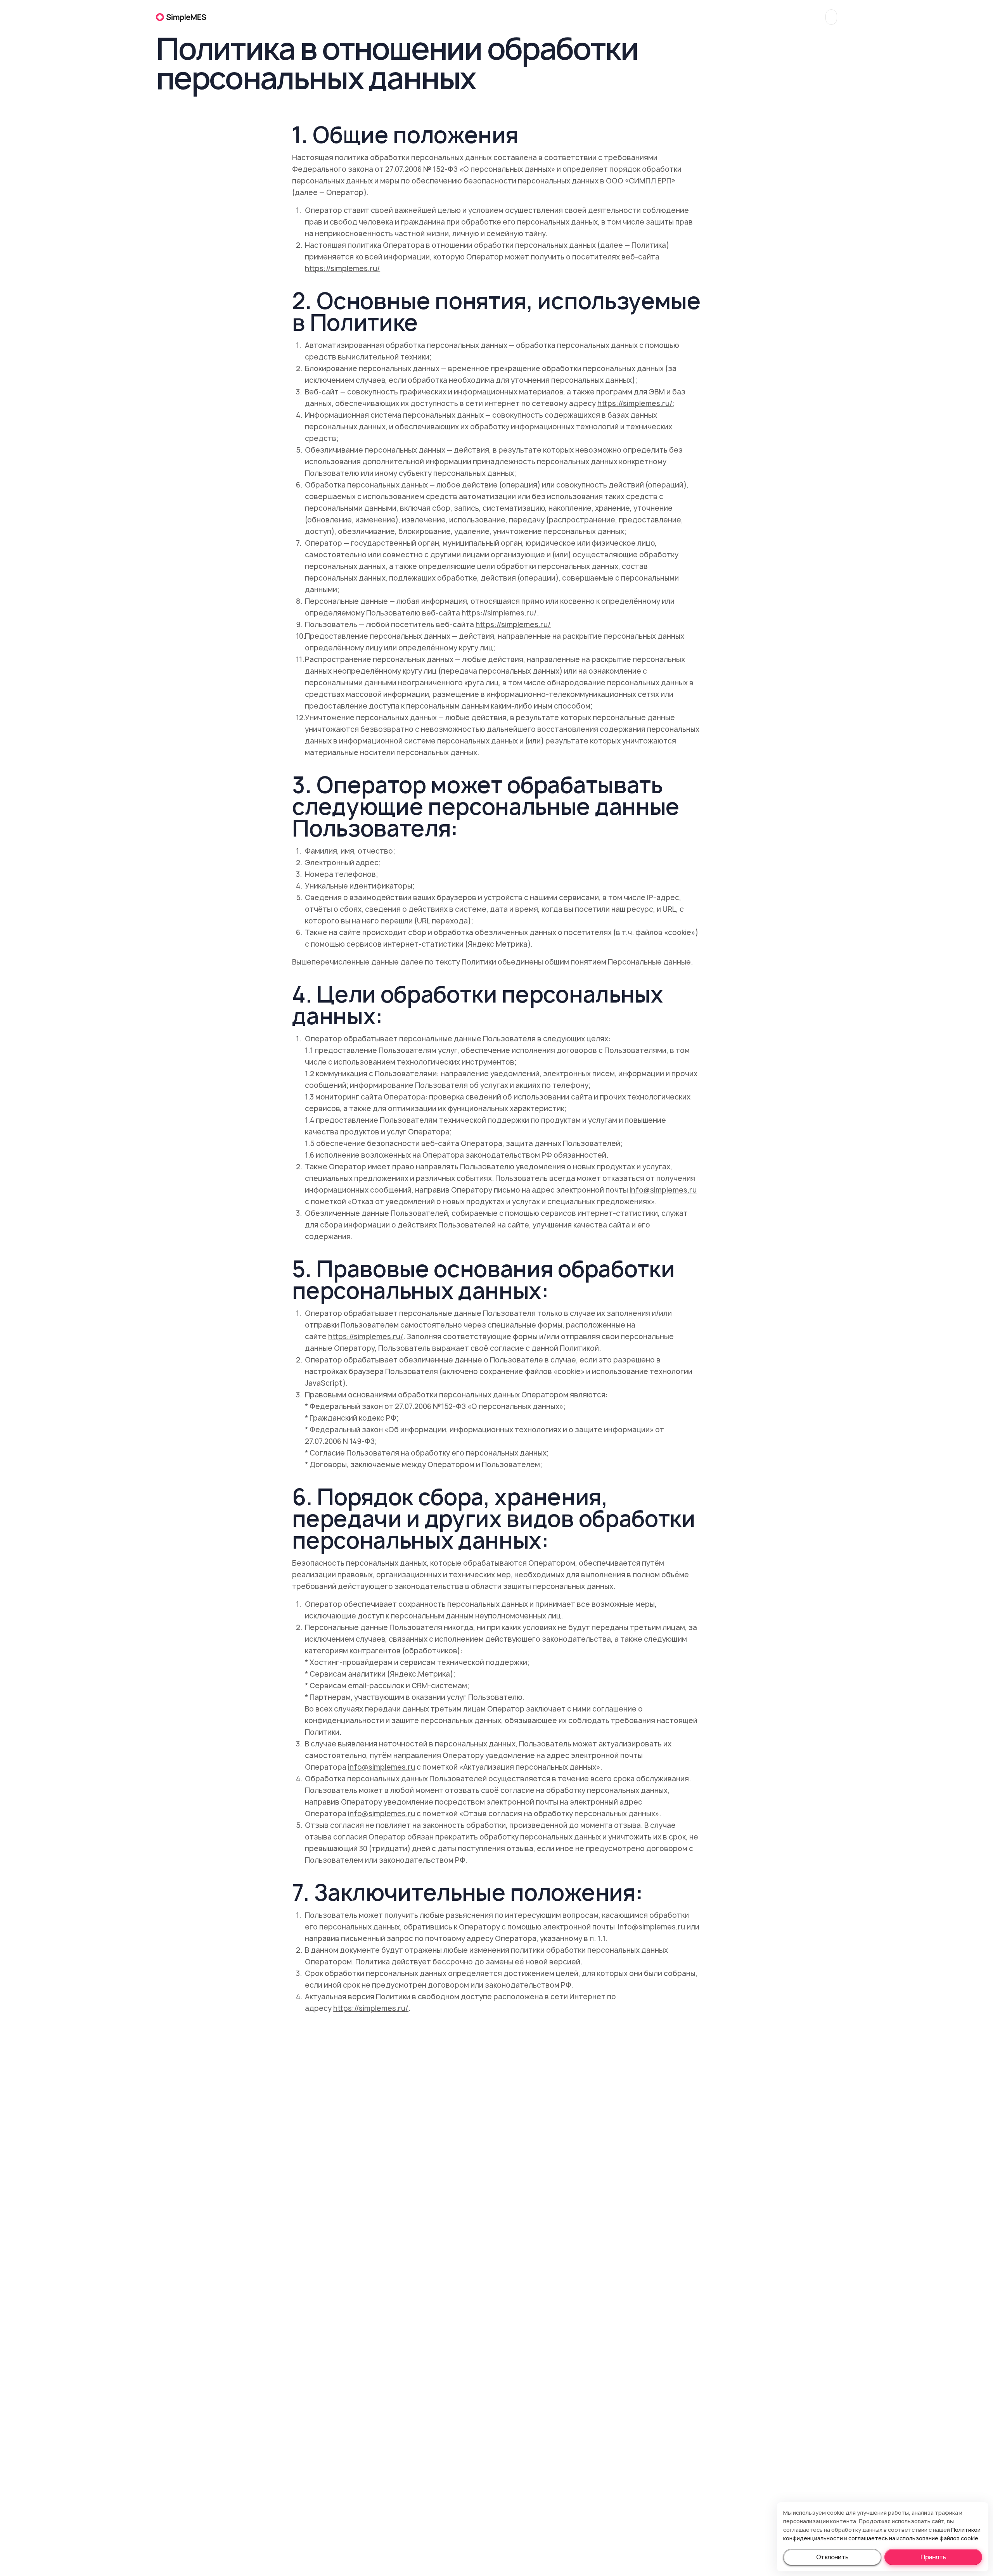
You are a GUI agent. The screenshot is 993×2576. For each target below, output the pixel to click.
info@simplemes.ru (663, 1190)
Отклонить (832, 2557)
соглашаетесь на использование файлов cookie (913, 2538)
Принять (933, 2557)
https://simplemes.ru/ (343, 269)
